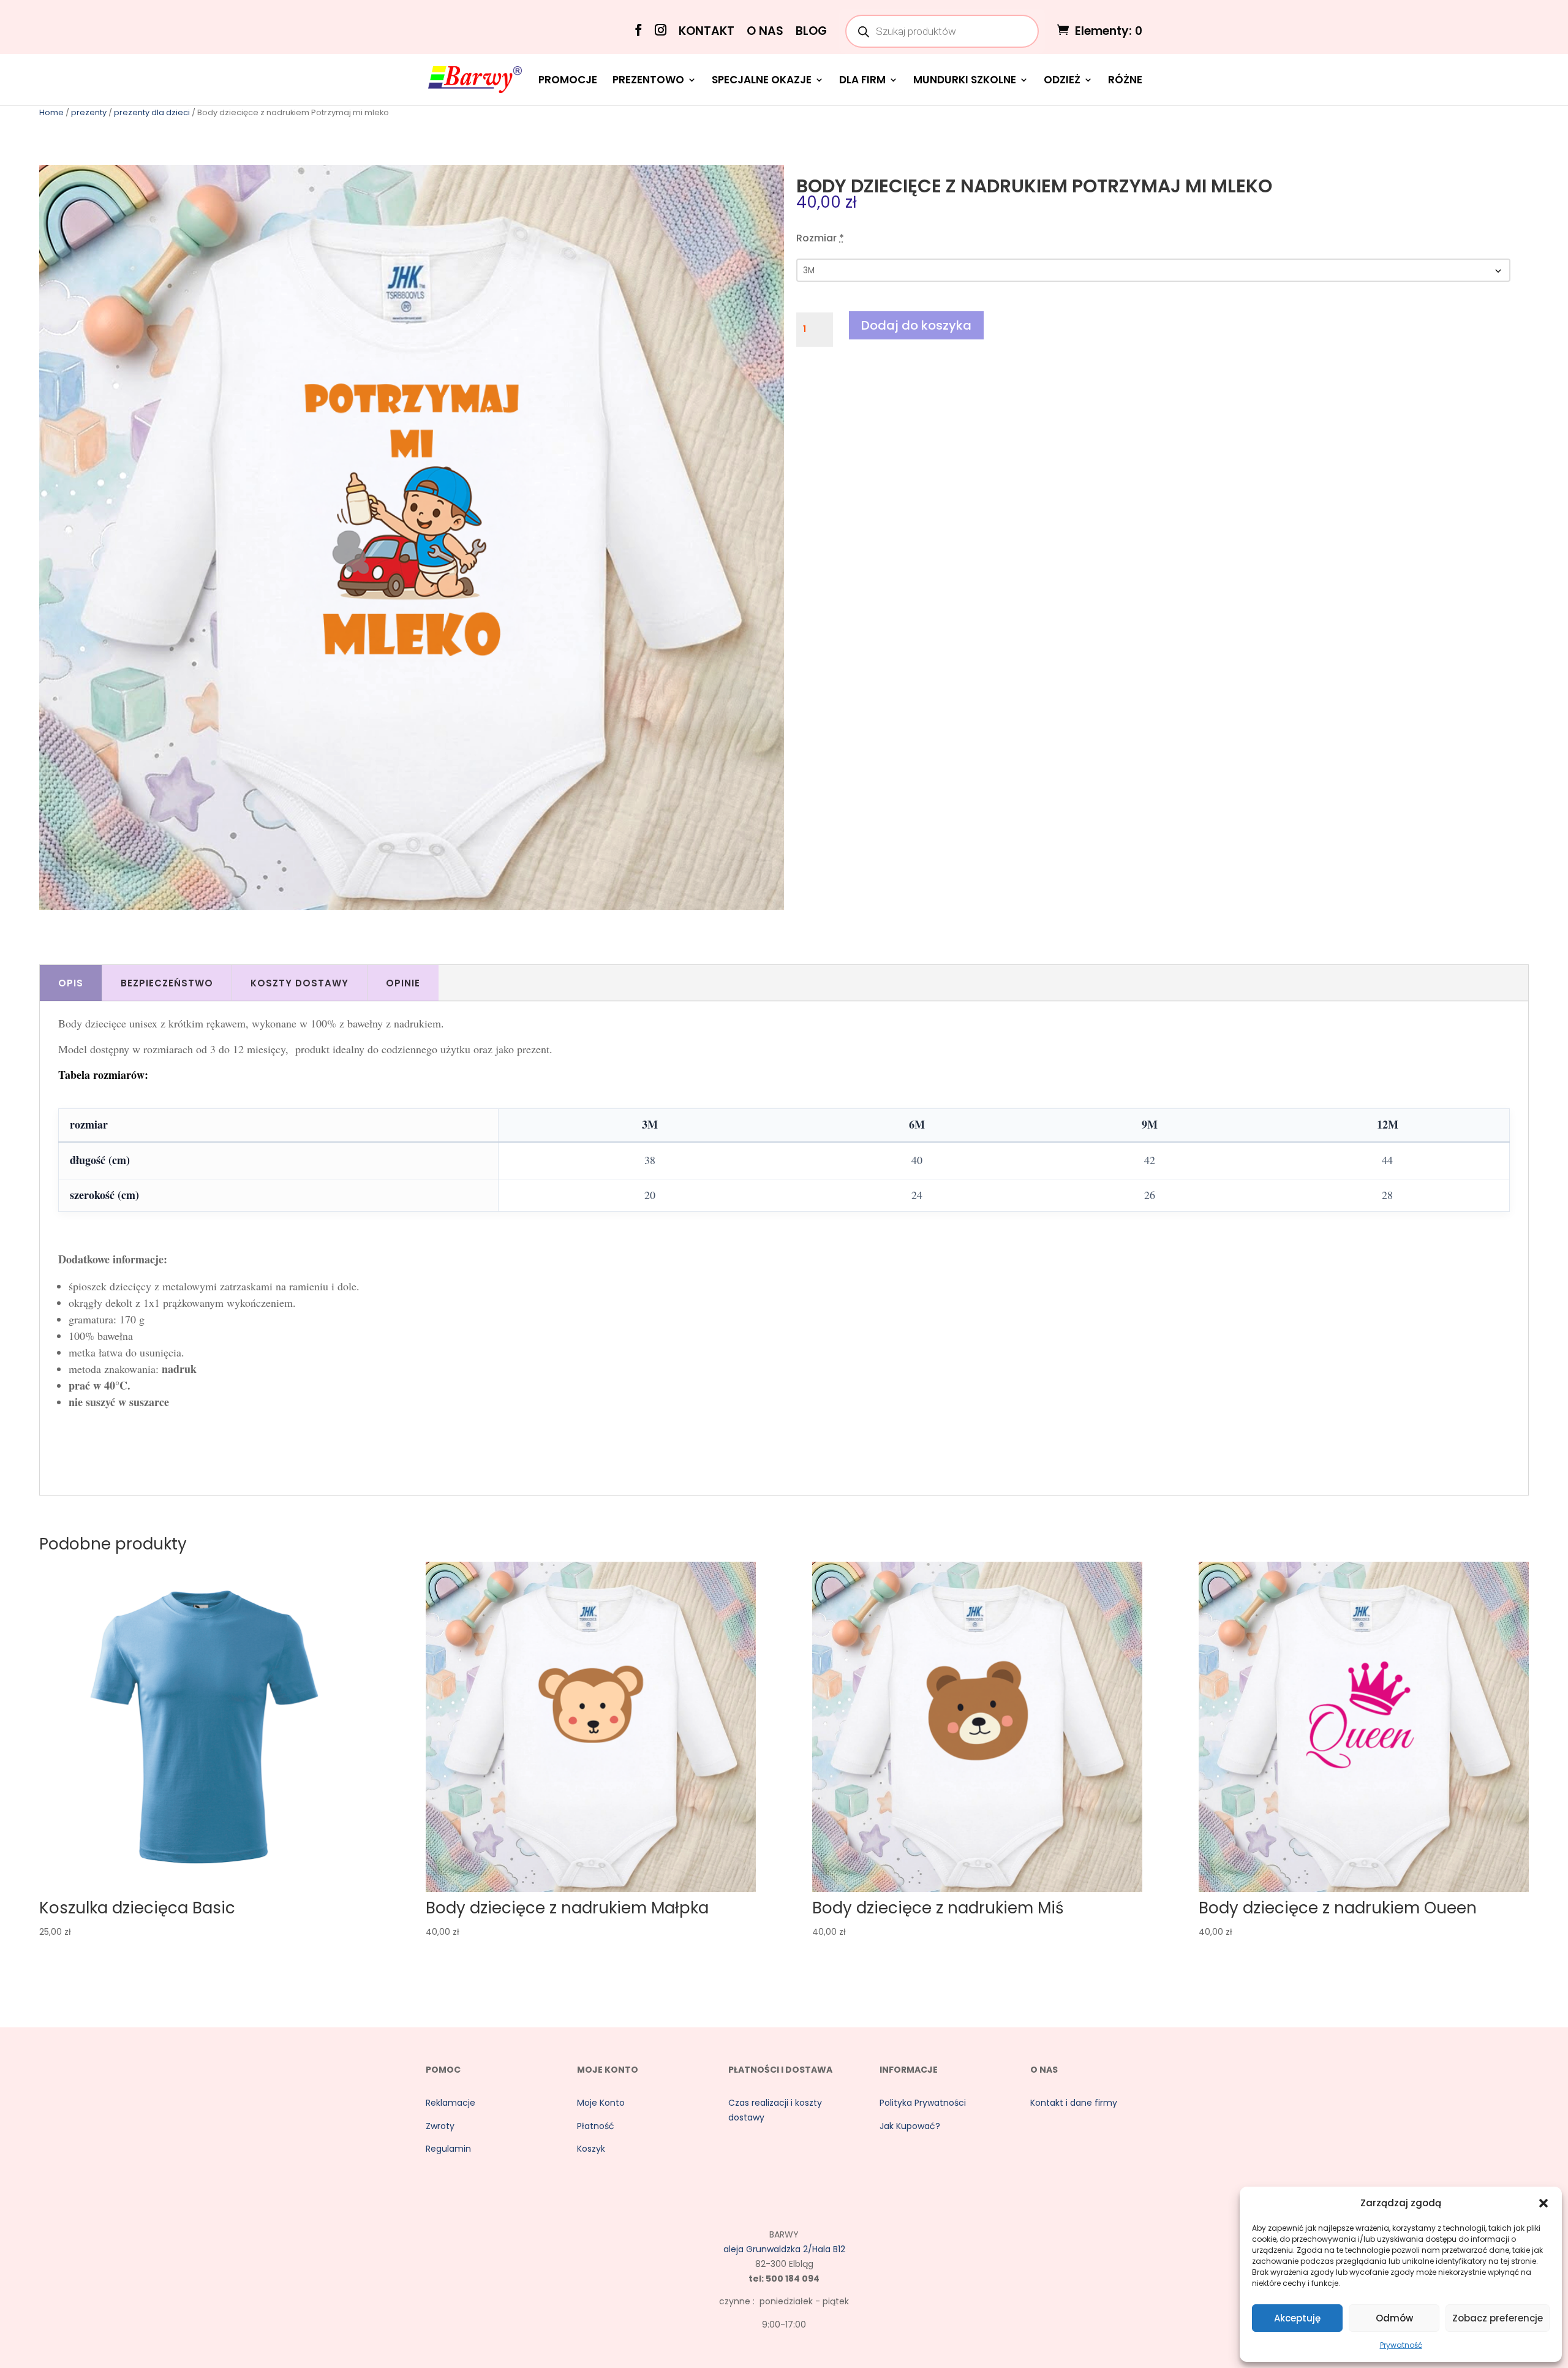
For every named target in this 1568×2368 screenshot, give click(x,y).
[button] (1543, 2203)
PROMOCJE (568, 81)
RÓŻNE (1125, 81)
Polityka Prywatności (923, 2103)
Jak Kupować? (910, 2126)
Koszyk (591, 2149)
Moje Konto (601, 2103)
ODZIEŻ (1062, 81)
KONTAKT (707, 32)
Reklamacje (450, 2103)
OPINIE (403, 983)
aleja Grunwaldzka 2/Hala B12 (784, 2249)
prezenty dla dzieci (152, 112)
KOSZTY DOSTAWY (300, 983)
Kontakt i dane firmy (1074, 2103)
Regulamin (448, 2149)
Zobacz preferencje (1498, 2318)
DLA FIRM (862, 81)
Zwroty (440, 2126)
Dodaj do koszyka (916, 325)
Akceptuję (1297, 2318)
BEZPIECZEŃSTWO (167, 983)
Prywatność (1401, 2345)
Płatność (596, 2126)
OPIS (71, 983)
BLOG (811, 32)
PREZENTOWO (648, 81)
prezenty (89, 112)
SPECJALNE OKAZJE (762, 81)
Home (51, 112)
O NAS (765, 32)
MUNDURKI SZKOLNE (965, 81)
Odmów (1394, 2318)
